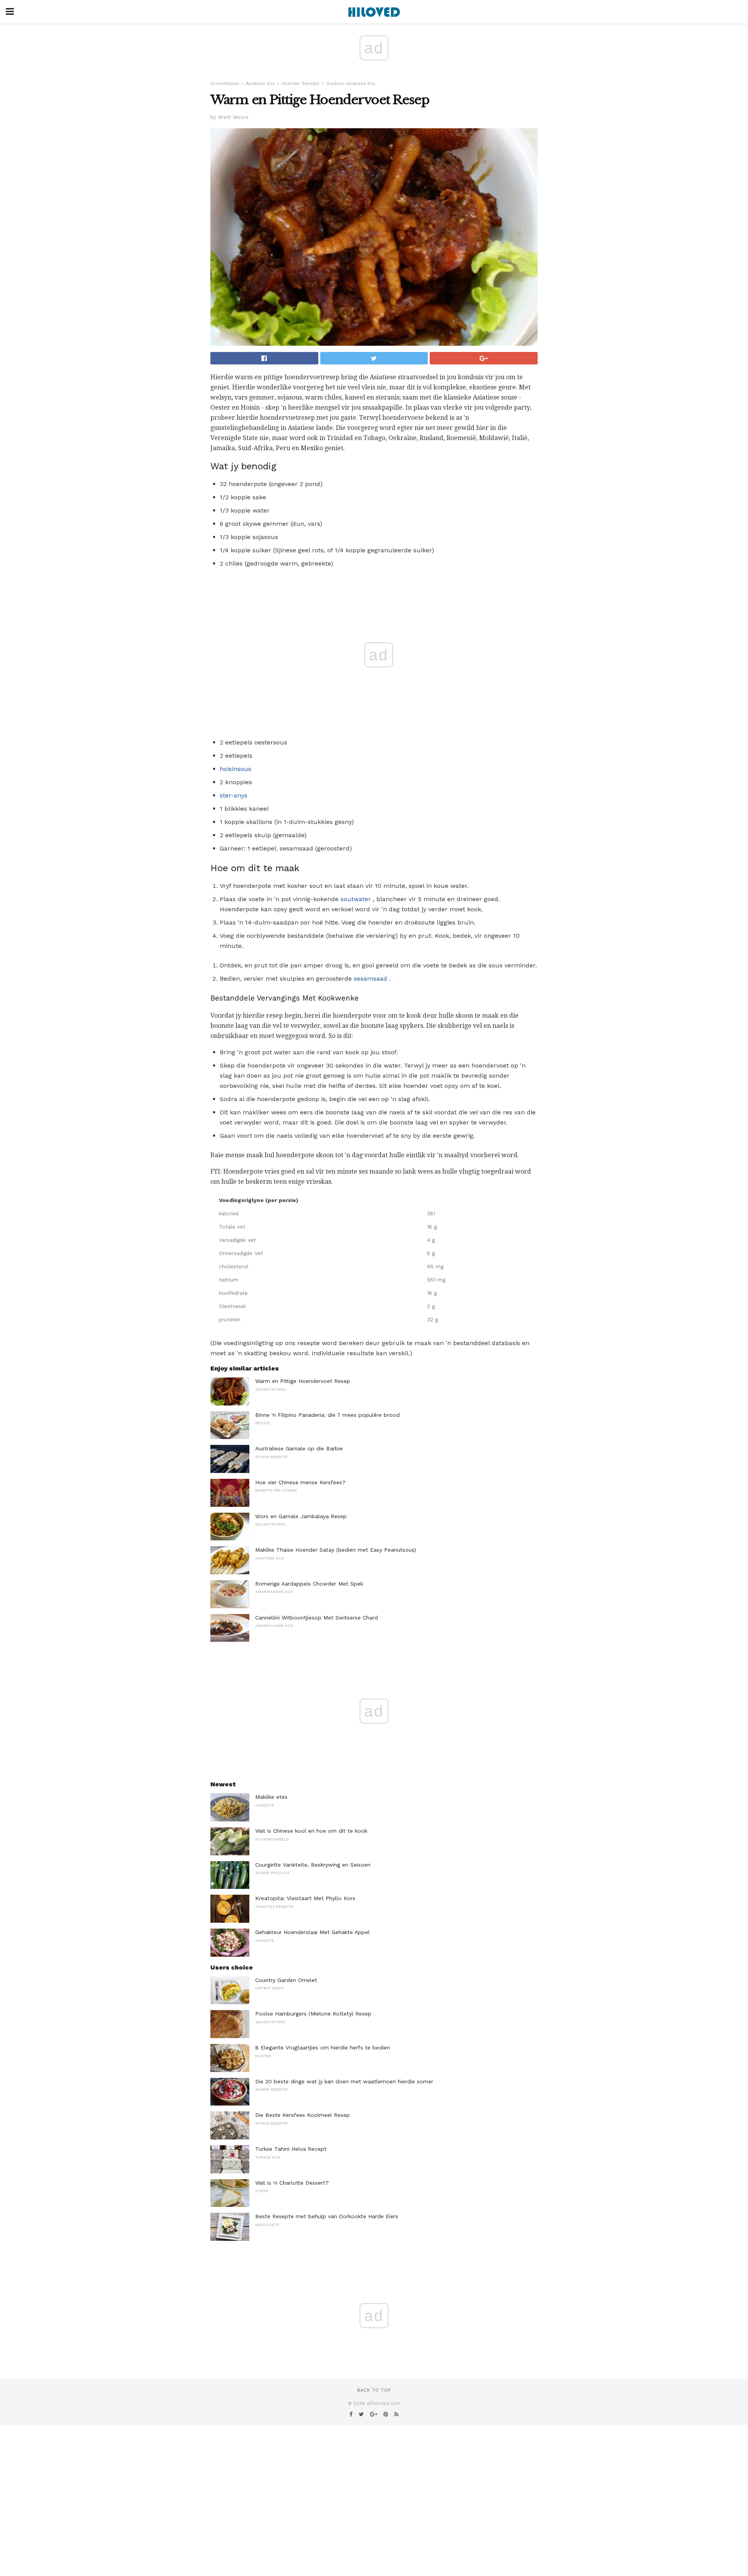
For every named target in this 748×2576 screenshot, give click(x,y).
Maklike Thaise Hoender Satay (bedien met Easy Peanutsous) (336, 1550)
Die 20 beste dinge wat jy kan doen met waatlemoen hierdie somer (344, 2081)
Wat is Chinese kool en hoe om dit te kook (311, 1831)
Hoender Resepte (301, 84)
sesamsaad (370, 979)
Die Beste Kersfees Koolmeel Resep (303, 2115)
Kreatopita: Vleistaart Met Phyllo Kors (305, 1898)
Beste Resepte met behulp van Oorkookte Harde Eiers (327, 2216)
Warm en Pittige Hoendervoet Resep (303, 1381)
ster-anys (234, 795)
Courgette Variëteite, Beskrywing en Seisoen (313, 1865)
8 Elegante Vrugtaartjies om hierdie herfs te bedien (323, 2047)
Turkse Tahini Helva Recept (291, 2149)
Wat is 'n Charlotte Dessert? (292, 2183)
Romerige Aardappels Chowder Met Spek (309, 1584)
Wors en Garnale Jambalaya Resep (301, 1516)
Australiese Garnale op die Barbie (299, 1448)
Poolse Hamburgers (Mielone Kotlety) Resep (313, 2014)
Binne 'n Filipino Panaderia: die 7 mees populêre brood (327, 1415)
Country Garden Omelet (286, 1980)
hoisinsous (236, 769)
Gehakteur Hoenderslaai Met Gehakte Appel (312, 1932)
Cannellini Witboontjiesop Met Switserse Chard (317, 1618)
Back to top (374, 2390)
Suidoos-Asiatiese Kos (351, 84)
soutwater (356, 899)
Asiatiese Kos (260, 84)
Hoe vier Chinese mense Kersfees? (300, 1482)
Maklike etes (271, 1797)
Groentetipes (225, 84)
